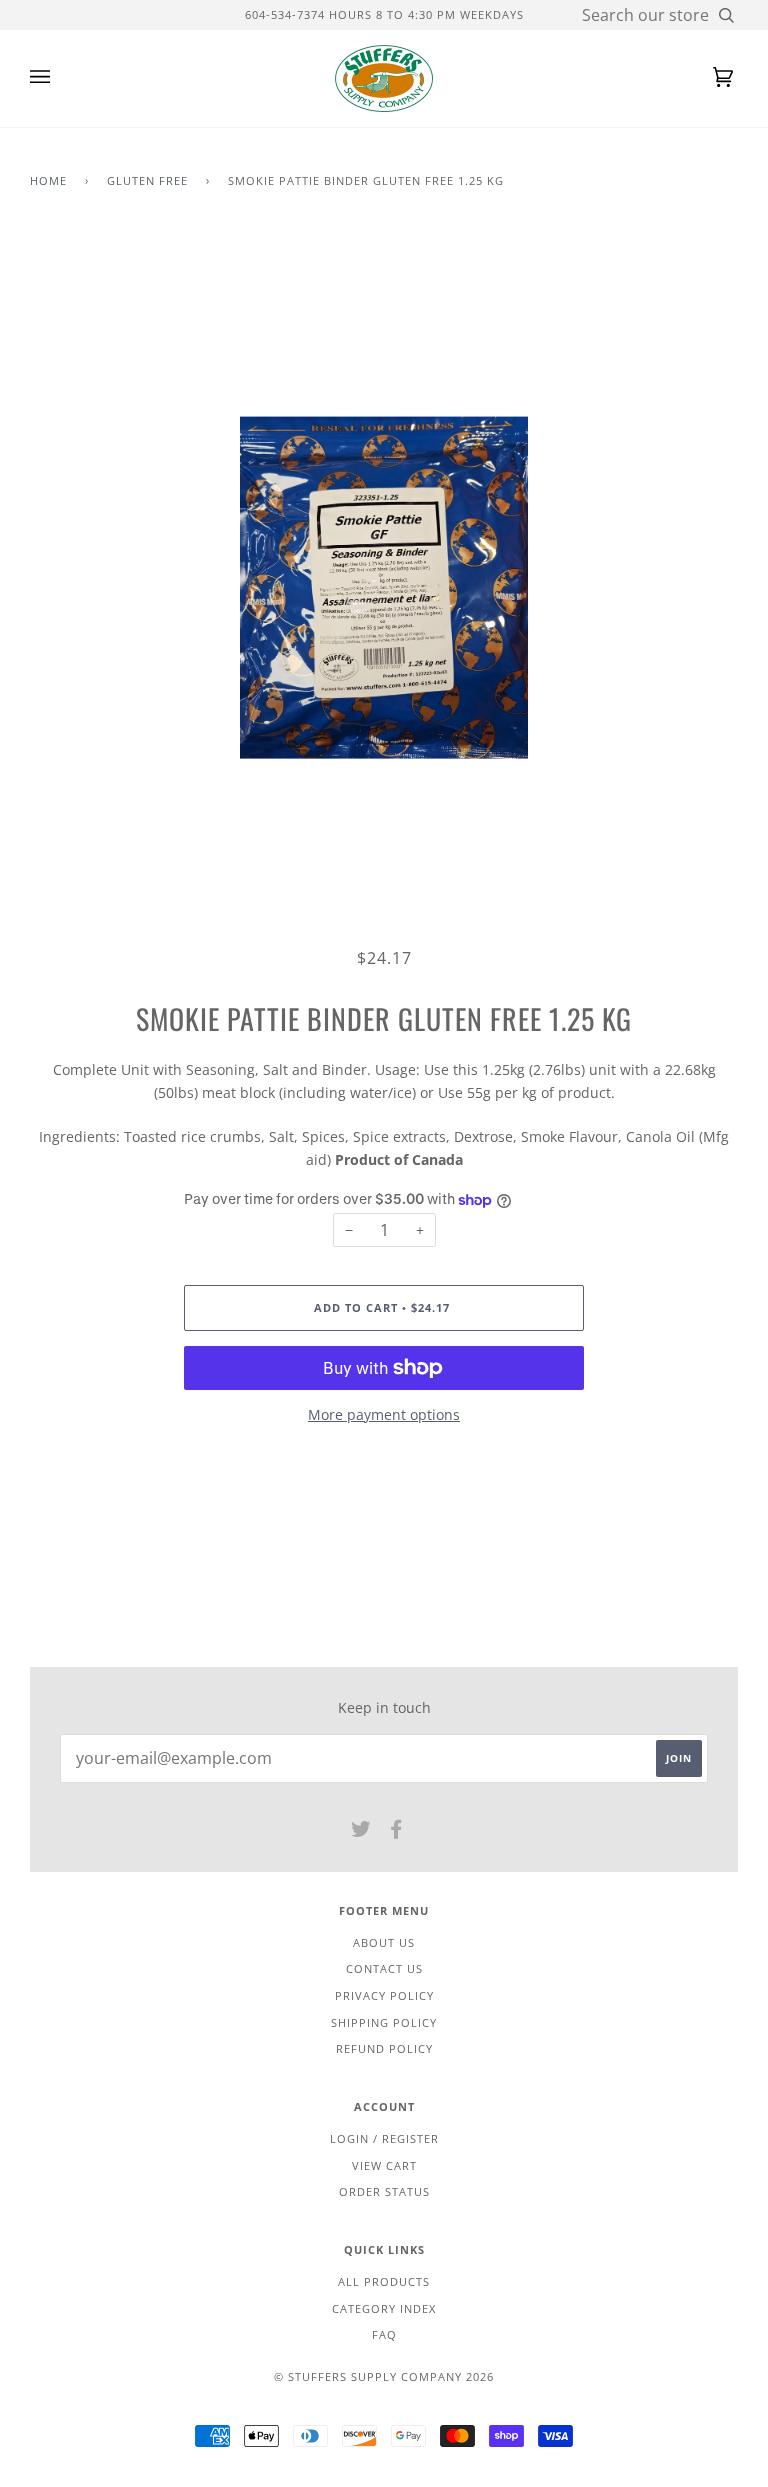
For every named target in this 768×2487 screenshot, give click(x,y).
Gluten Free (147, 180)
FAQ (384, 2334)
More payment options (384, 1414)
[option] (384, 588)
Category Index (384, 2308)
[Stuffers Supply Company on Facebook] (396, 1832)
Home (48, 180)
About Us (384, 1942)
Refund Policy (384, 2048)
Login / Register (384, 2138)
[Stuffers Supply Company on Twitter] (361, 1832)
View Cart (384, 2165)
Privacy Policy (384, 1995)
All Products (384, 2281)
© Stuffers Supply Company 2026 (384, 2376)
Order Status (384, 2191)
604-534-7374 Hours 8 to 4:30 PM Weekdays (384, 14)
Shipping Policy (384, 2022)
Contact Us (384, 1968)
